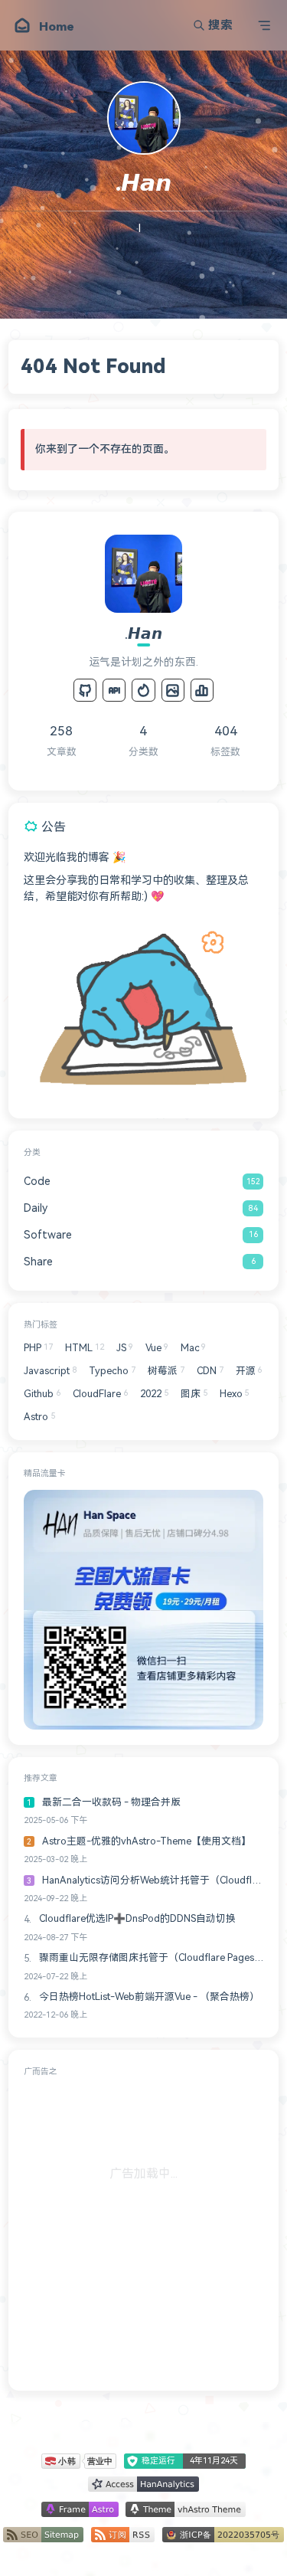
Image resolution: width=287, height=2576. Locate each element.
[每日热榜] (143, 690)
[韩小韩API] (114, 690)
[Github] (85, 690)
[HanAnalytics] (202, 690)
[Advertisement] (143, 2231)
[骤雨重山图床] (173, 690)
